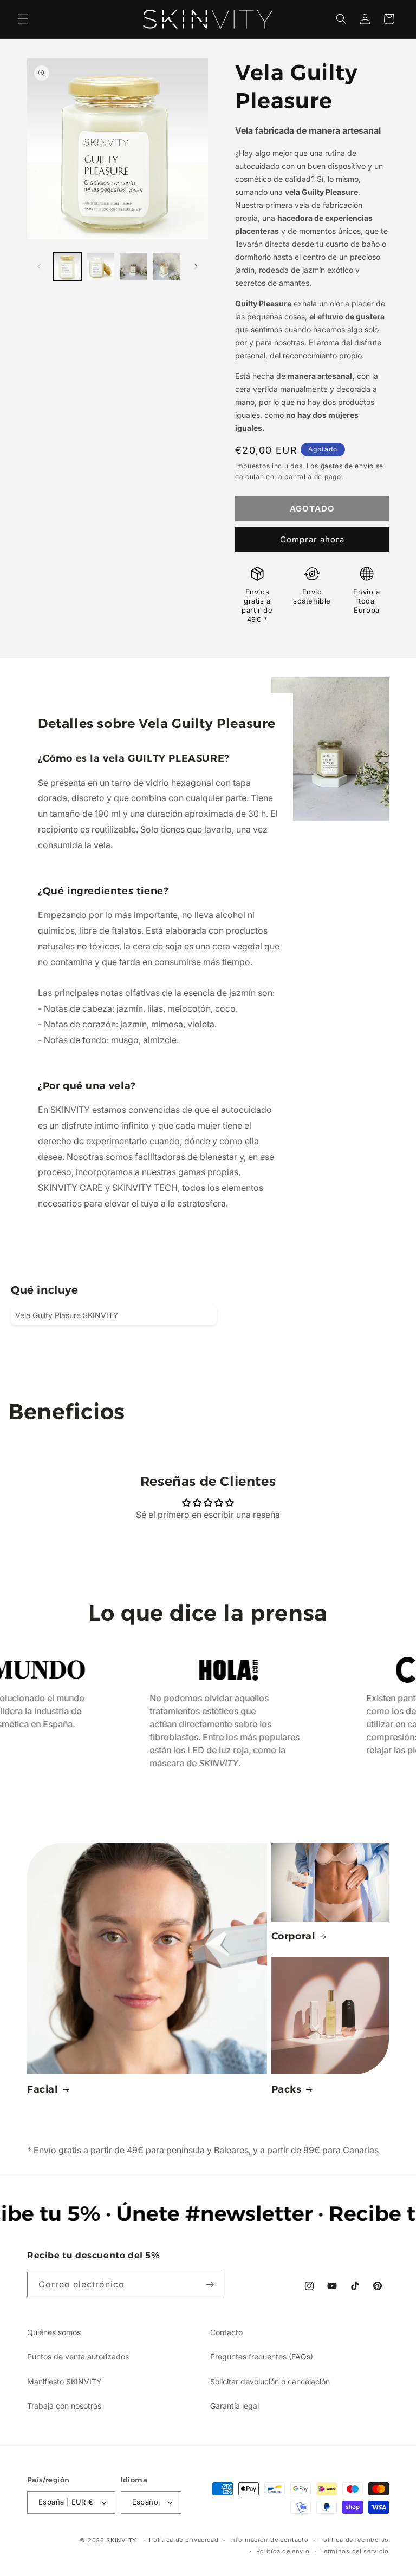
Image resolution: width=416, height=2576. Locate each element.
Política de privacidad (184, 2540)
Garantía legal (235, 2406)
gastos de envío (347, 466)
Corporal (294, 1936)
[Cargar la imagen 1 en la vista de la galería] (67, 267)
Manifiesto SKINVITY (64, 2381)
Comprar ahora (312, 539)
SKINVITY (121, 2540)
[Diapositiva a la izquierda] (39, 266)
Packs (287, 2089)
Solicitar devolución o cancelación (270, 2381)
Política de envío (283, 2551)
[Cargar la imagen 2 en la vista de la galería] (100, 267)
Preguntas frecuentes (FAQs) (262, 2357)
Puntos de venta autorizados (78, 2357)
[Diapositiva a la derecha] (196, 266)
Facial (43, 2089)
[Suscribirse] (210, 2285)
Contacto (226, 2332)
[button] (23, 19)
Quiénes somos (54, 2332)
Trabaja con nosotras (64, 2406)
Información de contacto (269, 2540)
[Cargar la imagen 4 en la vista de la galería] (167, 267)
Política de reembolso (354, 2540)
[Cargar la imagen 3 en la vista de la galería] (134, 267)
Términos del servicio (355, 2551)
